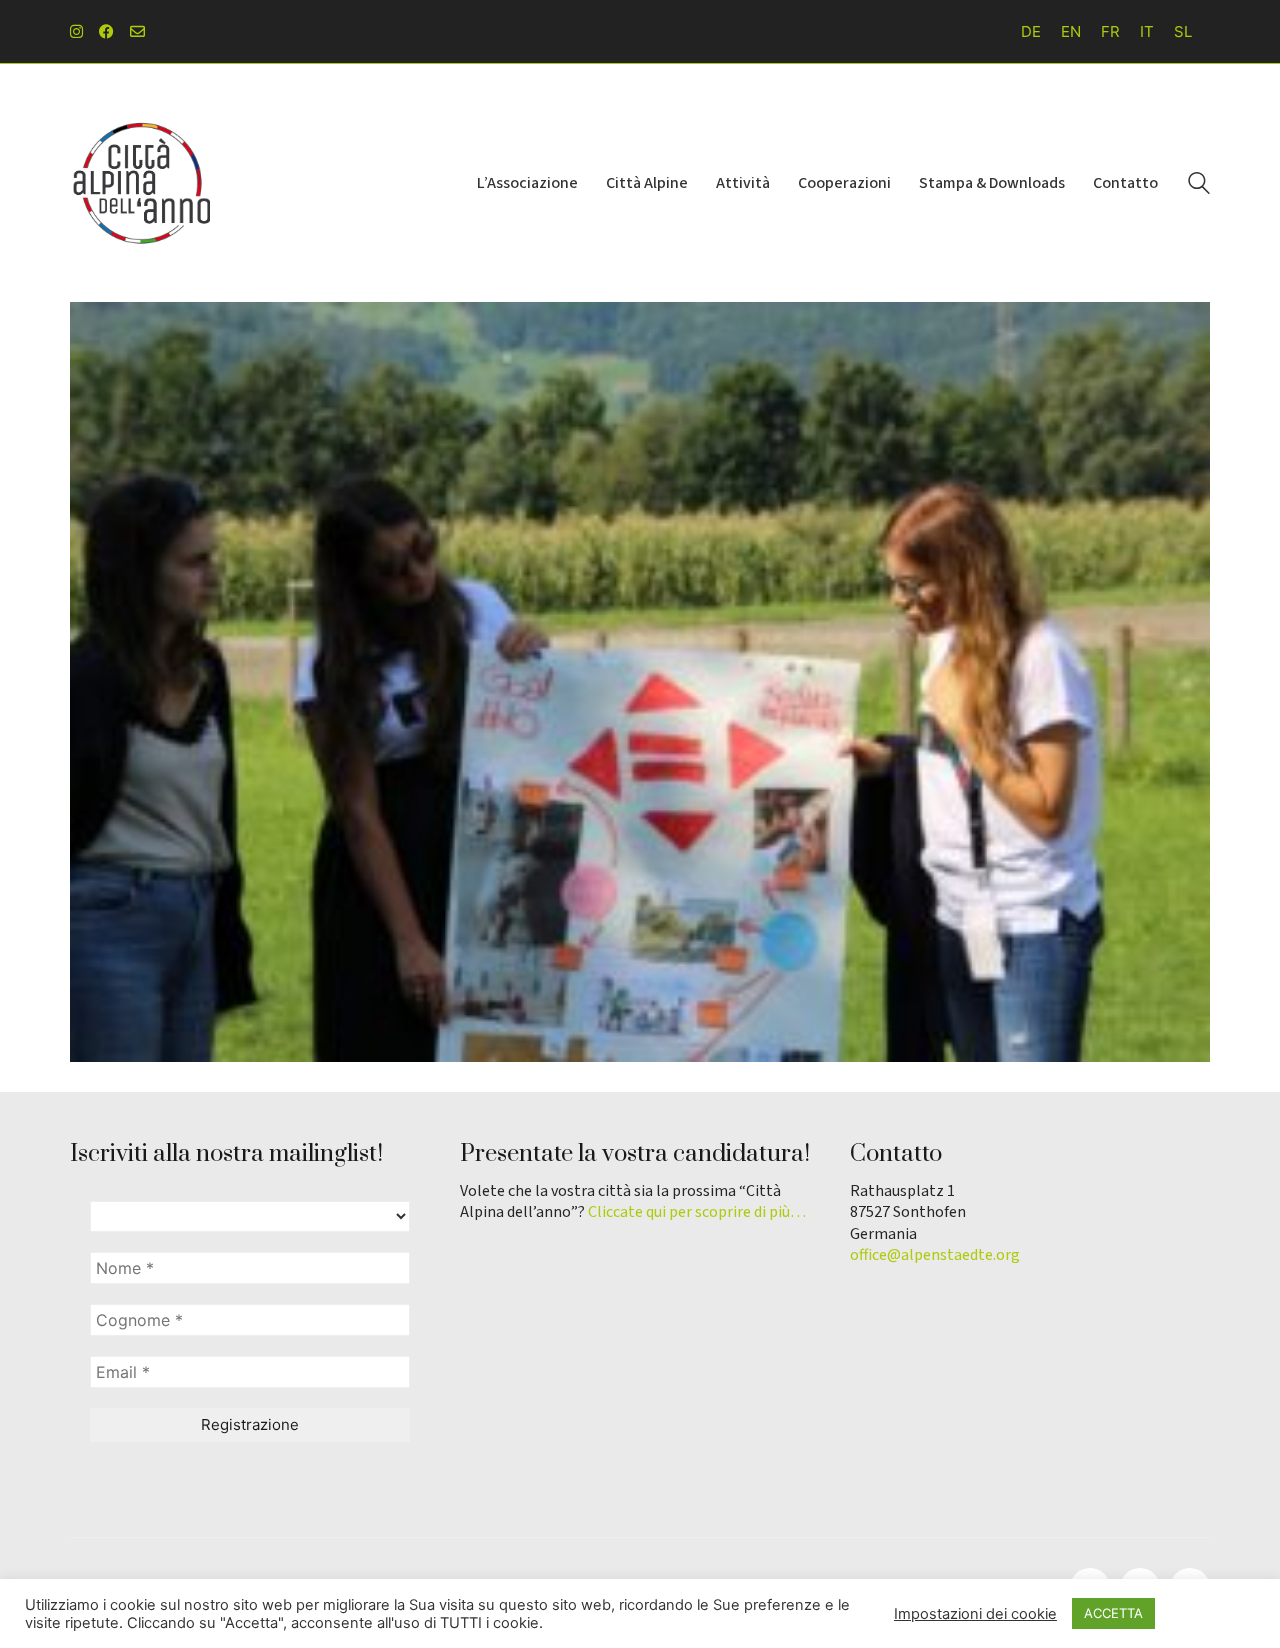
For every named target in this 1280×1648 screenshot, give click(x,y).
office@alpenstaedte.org (935, 1255)
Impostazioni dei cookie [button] (975, 1614)
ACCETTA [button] (1113, 1613)
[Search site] (1199, 185)
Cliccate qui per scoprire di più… (697, 1212)
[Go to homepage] (140, 183)
